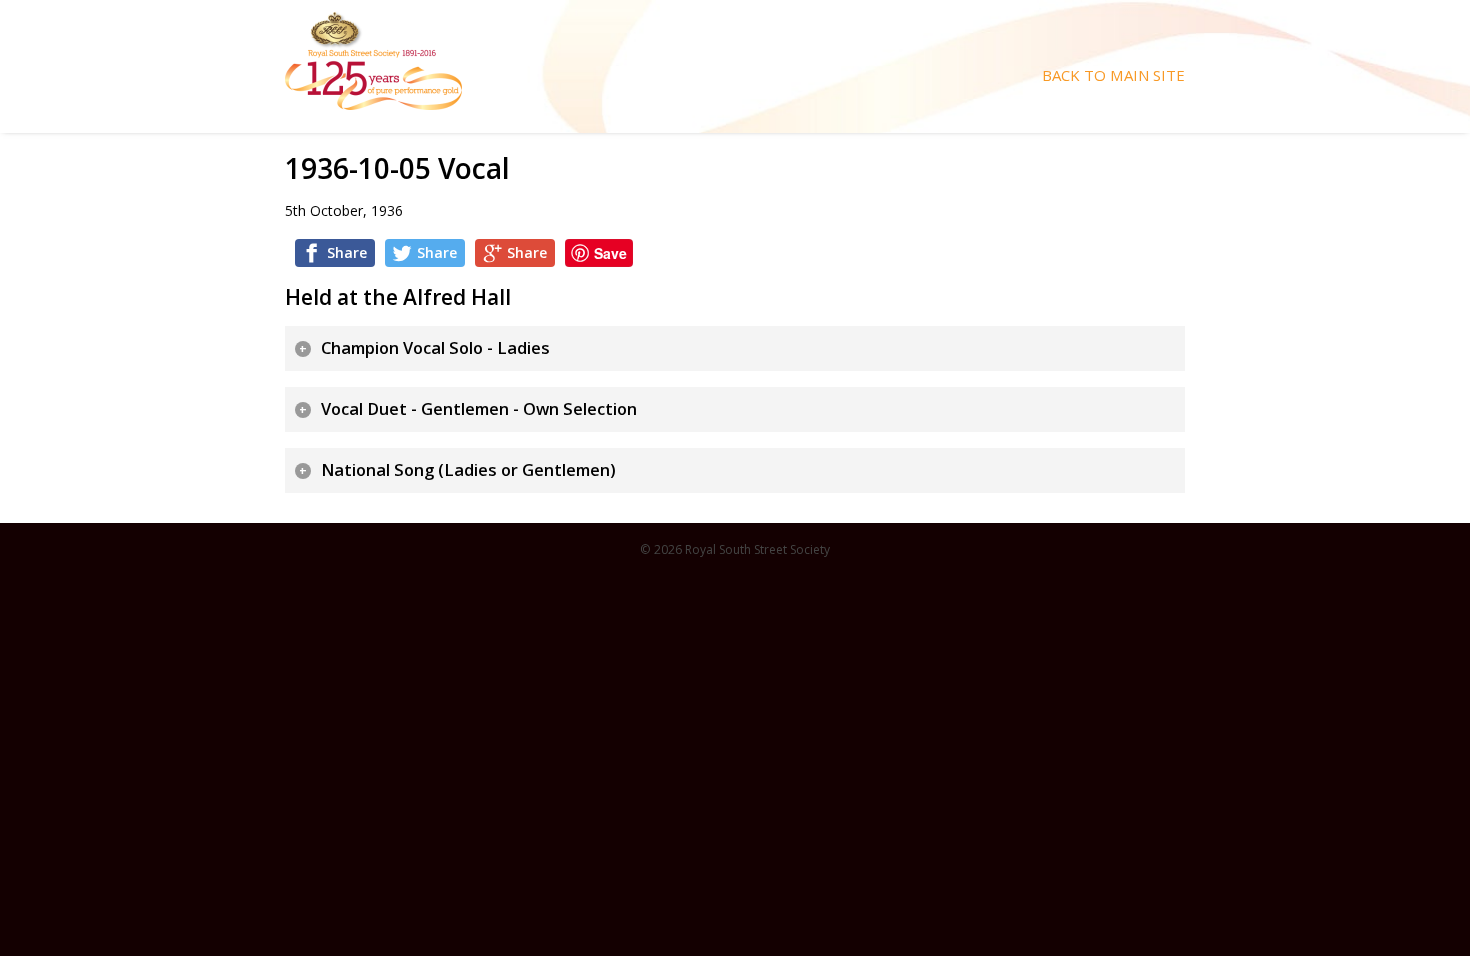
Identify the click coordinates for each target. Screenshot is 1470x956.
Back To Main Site (1113, 75)
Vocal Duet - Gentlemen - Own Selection (479, 409)
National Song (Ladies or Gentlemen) (468, 470)
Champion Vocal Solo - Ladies (435, 348)
